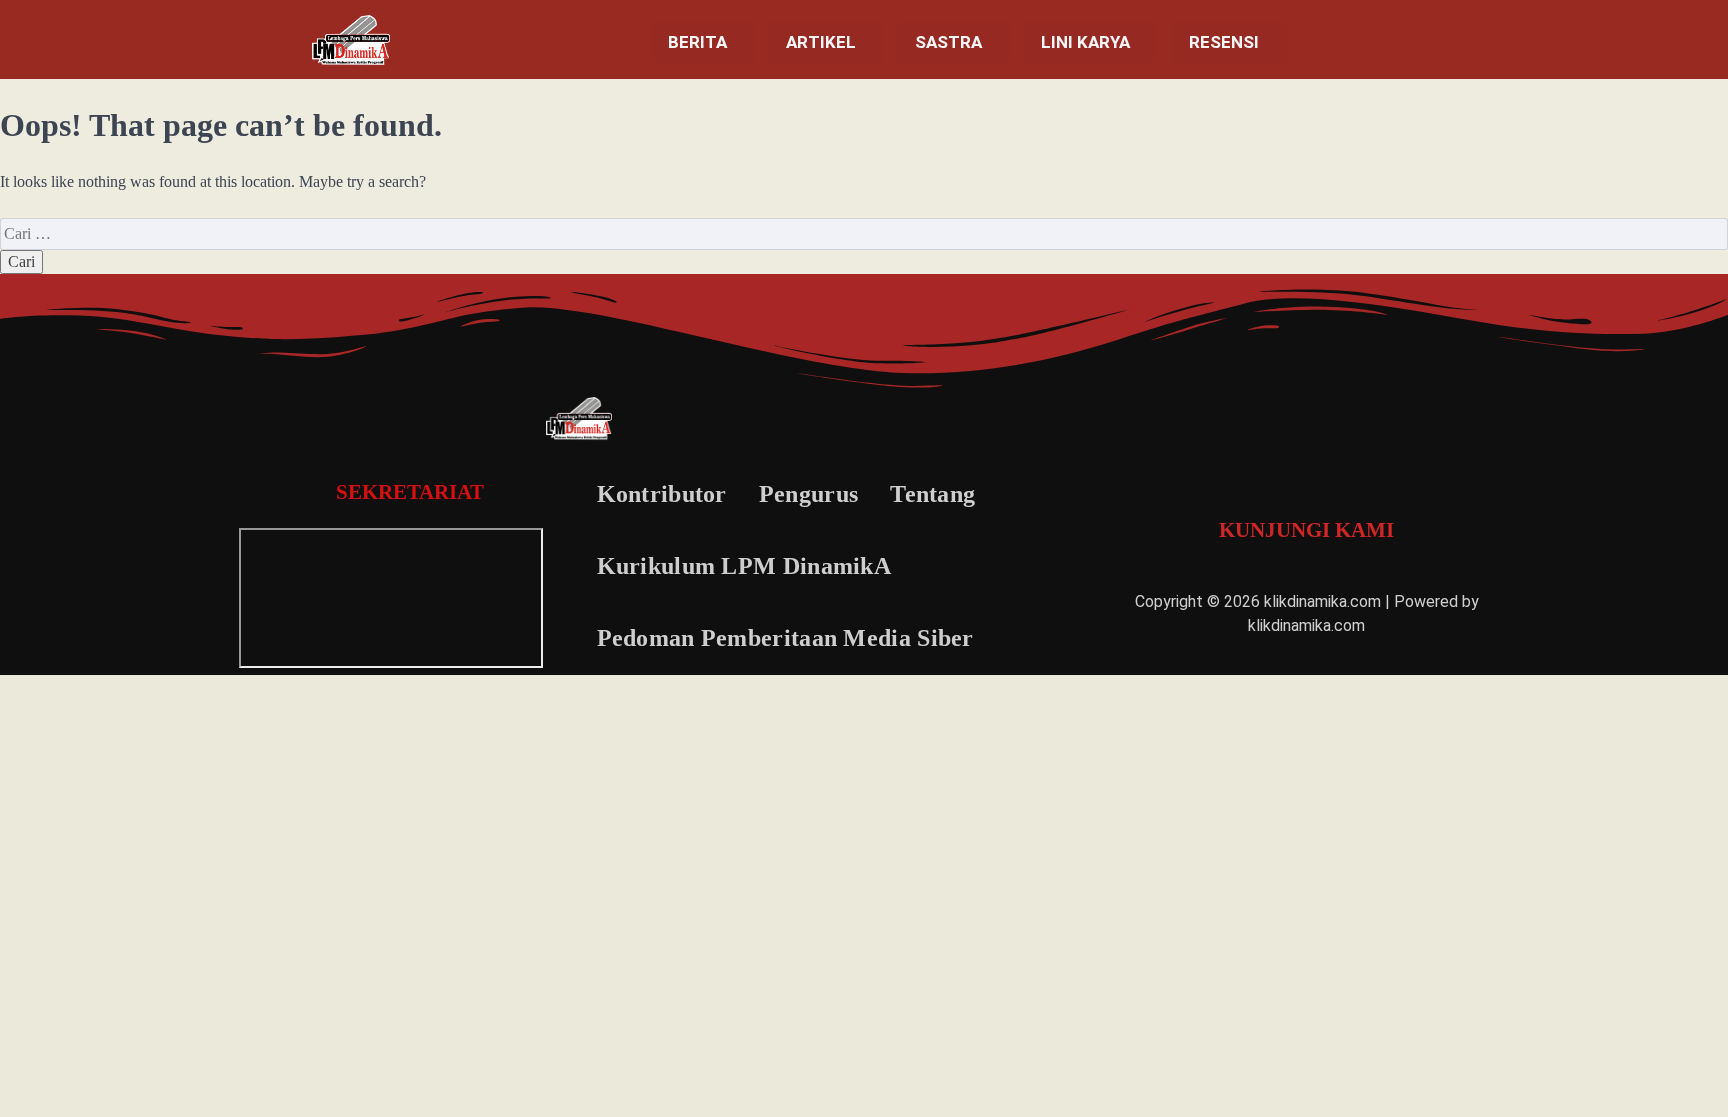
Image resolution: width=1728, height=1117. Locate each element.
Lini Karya (1085, 42)
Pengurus (808, 494)
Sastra (948, 42)
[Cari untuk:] (864, 233)
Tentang (932, 494)
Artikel (821, 42)
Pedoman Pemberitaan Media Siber (785, 638)
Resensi (1224, 42)
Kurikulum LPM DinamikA (744, 566)
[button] (702, 42)
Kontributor (662, 494)
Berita (697, 42)
